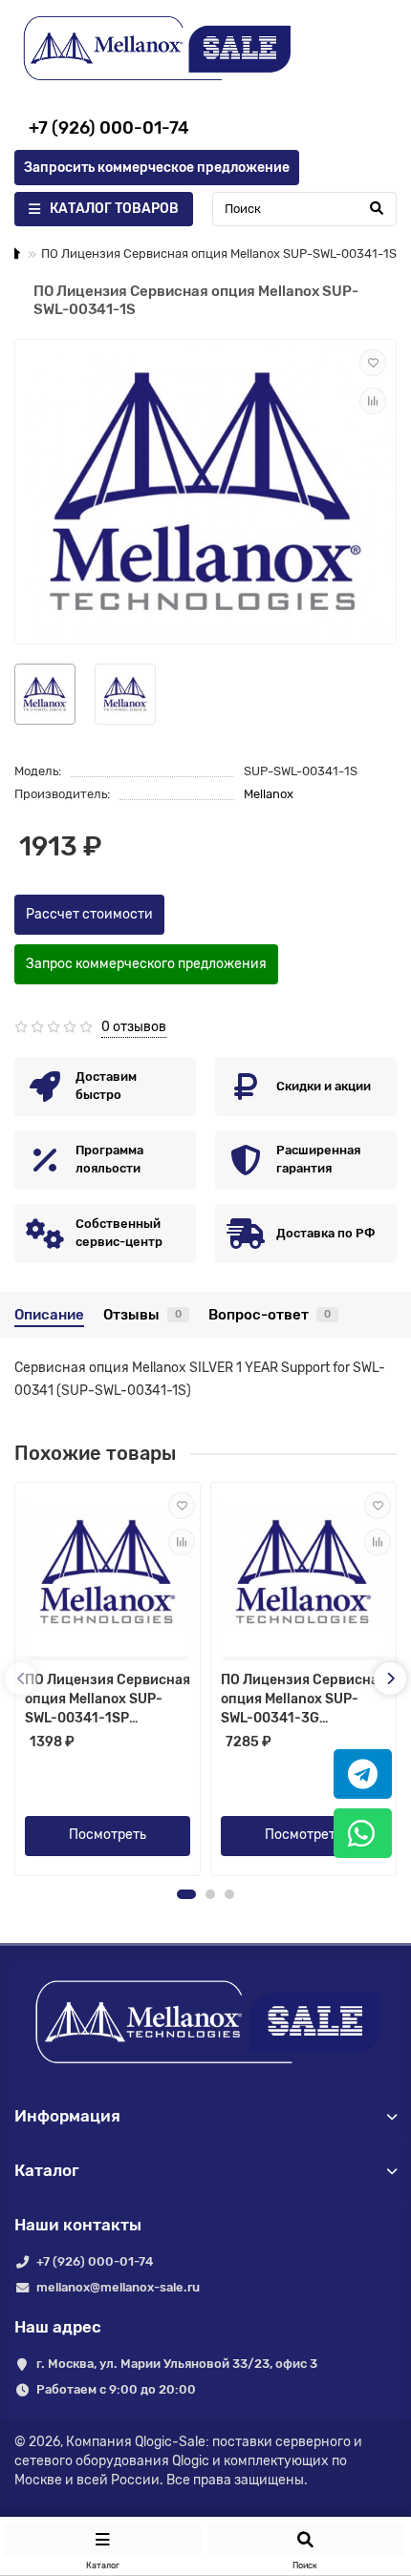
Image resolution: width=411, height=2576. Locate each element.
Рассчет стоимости (89, 914)
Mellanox (269, 794)
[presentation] (21, 1679)
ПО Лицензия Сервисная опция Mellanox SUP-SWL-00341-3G (303, 1699)
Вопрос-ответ (270, 1315)
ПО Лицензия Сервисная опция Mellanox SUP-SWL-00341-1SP (108, 1699)
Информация (67, 2116)
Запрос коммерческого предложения (146, 964)
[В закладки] (373, 363)
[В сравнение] (373, 401)
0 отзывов (134, 1027)
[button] (186, 1894)
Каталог (47, 2170)
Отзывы (142, 1315)
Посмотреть (108, 1835)
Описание (49, 1315)
